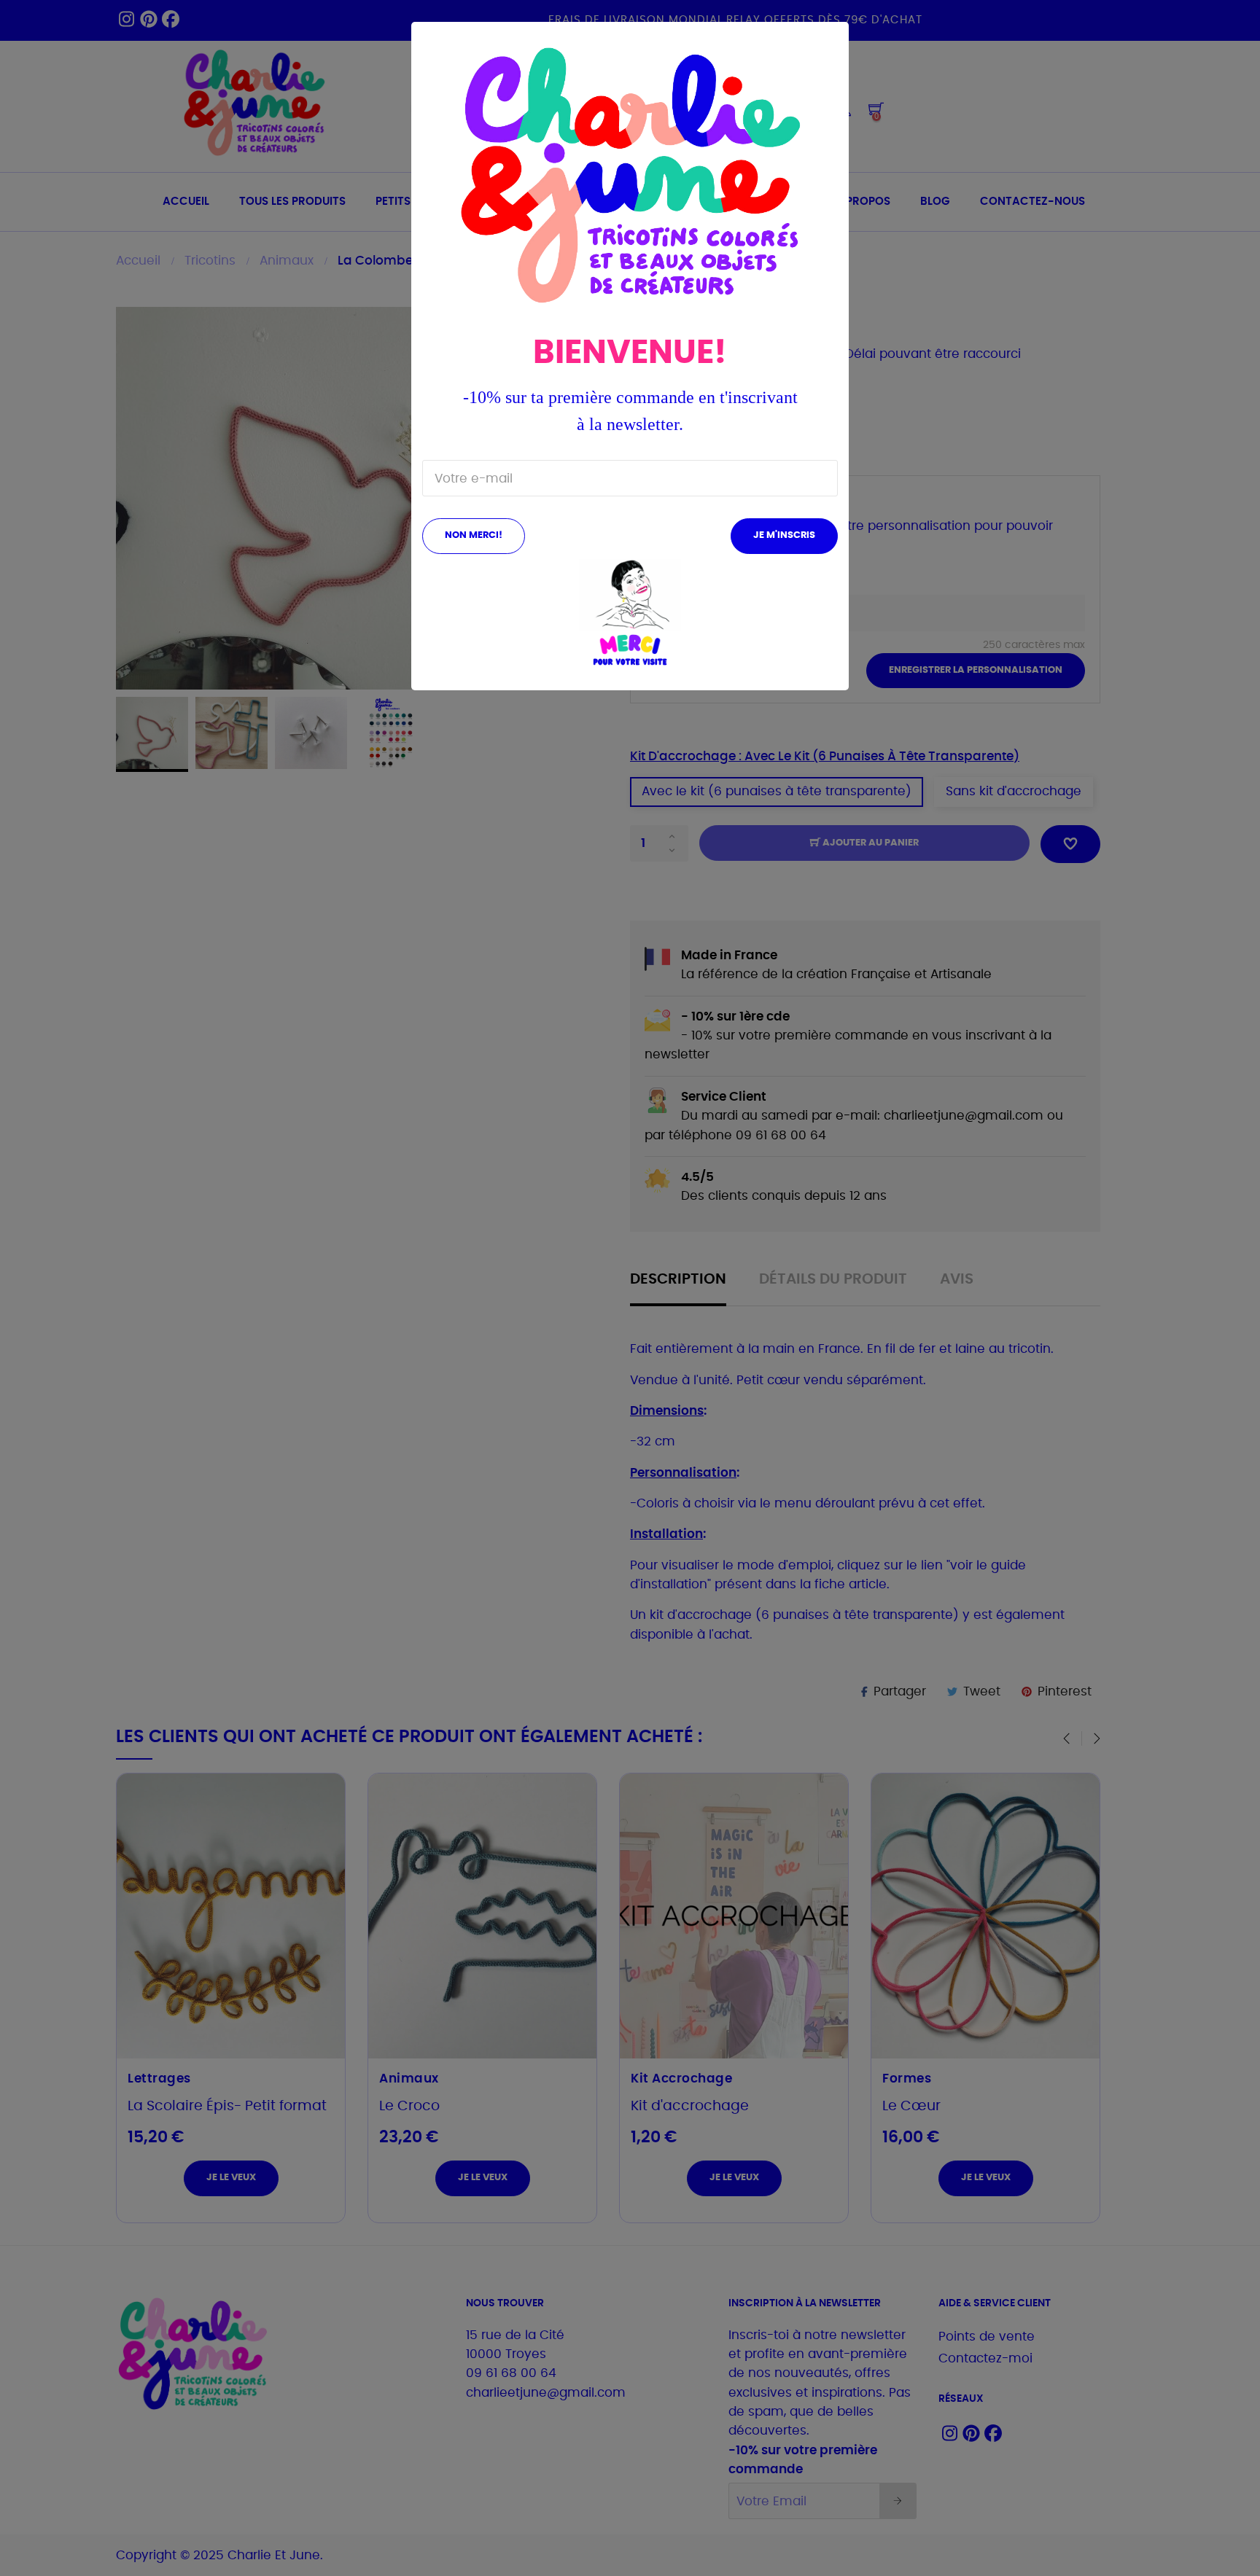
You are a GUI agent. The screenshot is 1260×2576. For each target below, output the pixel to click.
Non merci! (474, 535)
